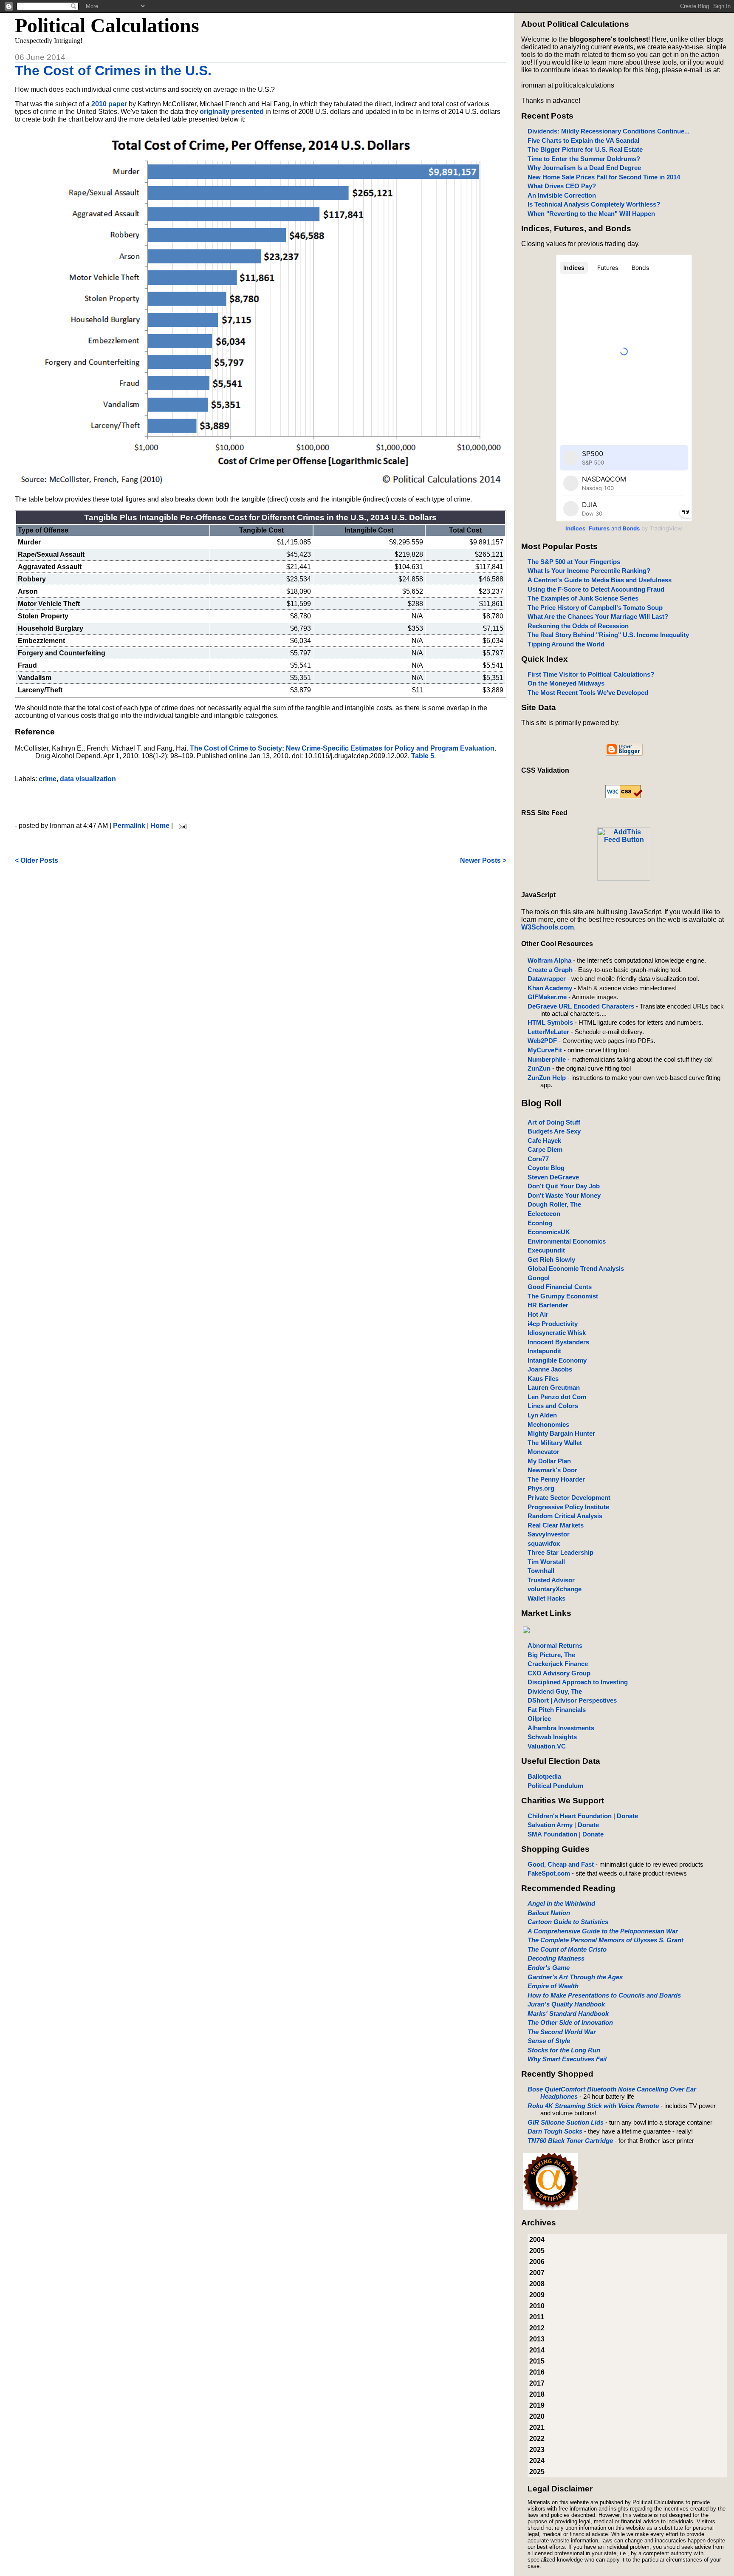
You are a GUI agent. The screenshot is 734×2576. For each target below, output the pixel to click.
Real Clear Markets (556, 1525)
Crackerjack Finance (558, 1664)
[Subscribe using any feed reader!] (624, 878)
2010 (537, 2306)
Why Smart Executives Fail (567, 2059)
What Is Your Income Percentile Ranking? (589, 571)
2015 (537, 2361)
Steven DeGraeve (553, 1177)
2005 (537, 2251)
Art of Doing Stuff (554, 1122)
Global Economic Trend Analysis (576, 1268)
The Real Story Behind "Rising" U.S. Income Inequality (608, 635)
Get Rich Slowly (551, 1260)
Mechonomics (548, 1424)
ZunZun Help (547, 1078)
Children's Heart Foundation (570, 1816)
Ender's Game (549, 1968)
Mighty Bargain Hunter (561, 1433)
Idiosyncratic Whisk (557, 1333)
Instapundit (544, 1351)
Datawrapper (547, 979)
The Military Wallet (555, 1443)
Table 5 (423, 756)
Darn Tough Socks (555, 2131)
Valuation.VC (547, 1746)
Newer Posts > (483, 860)
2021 (537, 2427)
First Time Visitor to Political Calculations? (591, 674)
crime (48, 779)
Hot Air (538, 1314)
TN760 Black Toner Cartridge (570, 2141)
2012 (537, 2328)
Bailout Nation (549, 1913)
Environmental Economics (567, 1241)
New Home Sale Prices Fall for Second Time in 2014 (604, 177)
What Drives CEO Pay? (562, 186)
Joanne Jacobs (550, 1369)
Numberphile (547, 1059)
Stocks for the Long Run (564, 2050)
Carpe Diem (545, 1149)
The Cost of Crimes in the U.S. (113, 71)
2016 (537, 2372)
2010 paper (109, 104)
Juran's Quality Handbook (566, 2004)
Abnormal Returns (555, 1645)
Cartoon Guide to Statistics (568, 1922)
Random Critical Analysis (565, 1516)
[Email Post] (181, 826)
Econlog (540, 1223)
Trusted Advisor (551, 1580)
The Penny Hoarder (556, 1479)
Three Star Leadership (560, 1552)
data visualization (88, 779)
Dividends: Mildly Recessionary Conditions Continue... (608, 131)
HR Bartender (548, 1305)
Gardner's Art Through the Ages (575, 1977)
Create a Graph (550, 970)
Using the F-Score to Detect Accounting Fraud (596, 589)
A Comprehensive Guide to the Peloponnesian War (603, 1931)
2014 (537, 2350)
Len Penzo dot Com (557, 1397)
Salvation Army (550, 1825)
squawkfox (544, 1543)
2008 (537, 2284)
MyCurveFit (545, 1050)
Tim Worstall (546, 1562)
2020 (537, 2416)
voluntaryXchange (555, 1589)
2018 (537, 2394)
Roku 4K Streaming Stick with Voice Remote (593, 2106)
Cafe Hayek (544, 1141)
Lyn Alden (542, 1415)
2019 (537, 2405)
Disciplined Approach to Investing (578, 1682)
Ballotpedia (544, 1776)
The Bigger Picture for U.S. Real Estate (585, 149)
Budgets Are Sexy (554, 1131)
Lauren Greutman (554, 1387)
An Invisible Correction (562, 195)
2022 (537, 2439)
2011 (537, 2317)
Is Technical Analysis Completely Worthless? (594, 204)
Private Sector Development (569, 1498)
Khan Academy (550, 988)
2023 (537, 2450)
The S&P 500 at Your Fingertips (574, 562)
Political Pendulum (555, 1786)
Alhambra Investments (561, 1728)
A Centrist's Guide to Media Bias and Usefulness (600, 580)
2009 (537, 2295)
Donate (627, 1816)
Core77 (538, 1159)
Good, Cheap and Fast (561, 1864)
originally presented (232, 112)
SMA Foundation (552, 1834)
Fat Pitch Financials (557, 1710)
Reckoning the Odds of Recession (578, 626)
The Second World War (562, 2032)
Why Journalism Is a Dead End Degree (584, 168)
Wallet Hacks (546, 1598)
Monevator (543, 1452)
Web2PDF (542, 1041)
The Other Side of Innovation (570, 2022)
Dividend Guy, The (555, 1691)
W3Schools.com (548, 927)
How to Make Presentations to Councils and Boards (604, 1995)
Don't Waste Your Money (564, 1195)
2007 (537, 2273)
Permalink (129, 826)
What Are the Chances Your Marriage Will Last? (598, 616)
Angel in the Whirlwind (561, 1903)
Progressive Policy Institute (568, 1507)
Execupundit (546, 1250)
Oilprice (539, 1719)
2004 (537, 2240)
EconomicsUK (549, 1232)
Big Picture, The (551, 1655)
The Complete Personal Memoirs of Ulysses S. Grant (606, 1940)
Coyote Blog (546, 1168)
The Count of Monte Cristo (567, 1949)
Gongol (539, 1278)
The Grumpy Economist (563, 1296)
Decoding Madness (556, 1958)
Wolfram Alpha (549, 960)
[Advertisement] (260, 802)
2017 (537, 2383)
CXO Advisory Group (559, 1673)
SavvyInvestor (549, 1534)
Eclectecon (544, 1214)
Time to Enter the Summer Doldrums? (584, 159)
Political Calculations (107, 25)
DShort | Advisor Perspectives (572, 1700)
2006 (537, 2262)
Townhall (541, 1571)
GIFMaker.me (547, 997)
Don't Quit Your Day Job (564, 1186)
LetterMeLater (548, 1032)
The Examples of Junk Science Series (583, 598)
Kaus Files (543, 1379)
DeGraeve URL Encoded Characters (581, 1006)
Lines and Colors (553, 1406)
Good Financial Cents (560, 1287)
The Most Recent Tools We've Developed (588, 693)
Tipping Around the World (566, 644)
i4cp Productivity (553, 1324)
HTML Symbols (550, 1022)
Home (160, 826)
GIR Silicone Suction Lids (566, 2122)
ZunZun (539, 1068)
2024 (537, 2461)
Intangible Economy (557, 1360)
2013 (537, 2339)
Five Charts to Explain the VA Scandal (583, 140)
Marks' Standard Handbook (568, 2013)
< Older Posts (37, 860)
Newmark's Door (552, 1470)
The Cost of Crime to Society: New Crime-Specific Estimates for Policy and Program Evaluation (342, 748)
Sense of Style (549, 2041)
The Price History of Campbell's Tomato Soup (595, 608)
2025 (537, 2472)
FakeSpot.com (549, 1873)
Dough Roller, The (554, 1204)
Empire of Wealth (553, 1986)
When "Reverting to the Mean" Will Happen (591, 214)
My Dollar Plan (549, 1461)
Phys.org (541, 1488)
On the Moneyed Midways (566, 683)
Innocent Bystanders (558, 1342)
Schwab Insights (552, 1737)
